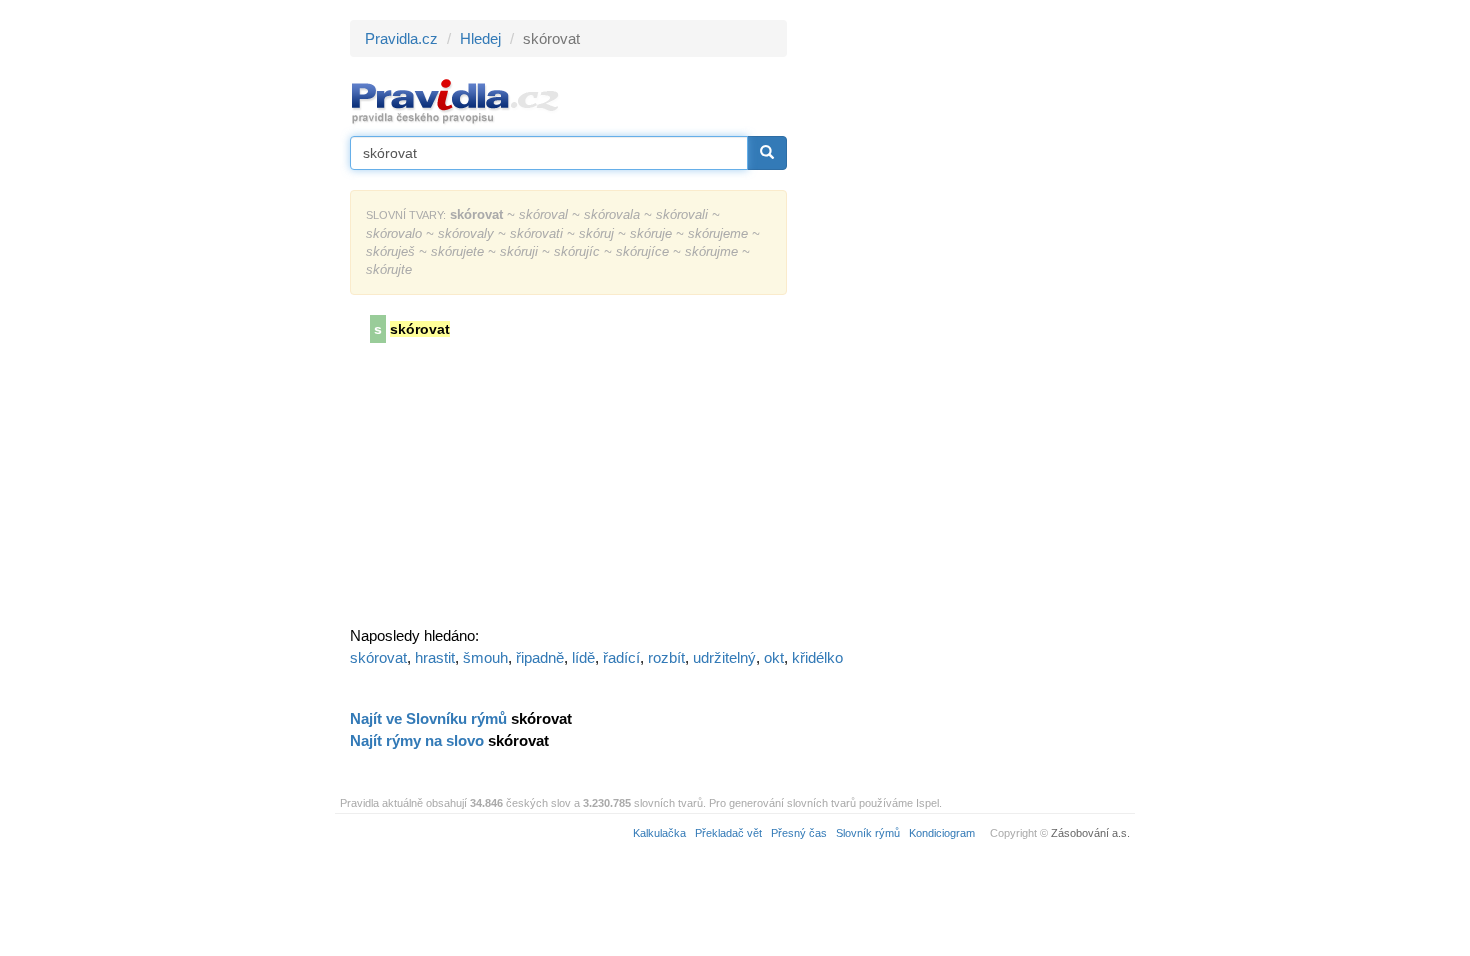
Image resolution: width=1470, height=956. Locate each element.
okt (774, 657)
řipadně (540, 657)
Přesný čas (799, 833)
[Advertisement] (967, 320)
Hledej (480, 38)
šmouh (485, 657)
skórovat (378, 657)
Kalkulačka (659, 833)
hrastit (435, 657)
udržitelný (724, 657)
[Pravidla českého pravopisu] (455, 100)
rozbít (666, 657)
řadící (621, 657)
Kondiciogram (942, 833)
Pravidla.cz (401, 38)
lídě (583, 657)
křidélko (817, 657)
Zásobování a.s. (1090, 833)
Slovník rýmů (868, 833)
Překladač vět (728, 833)
